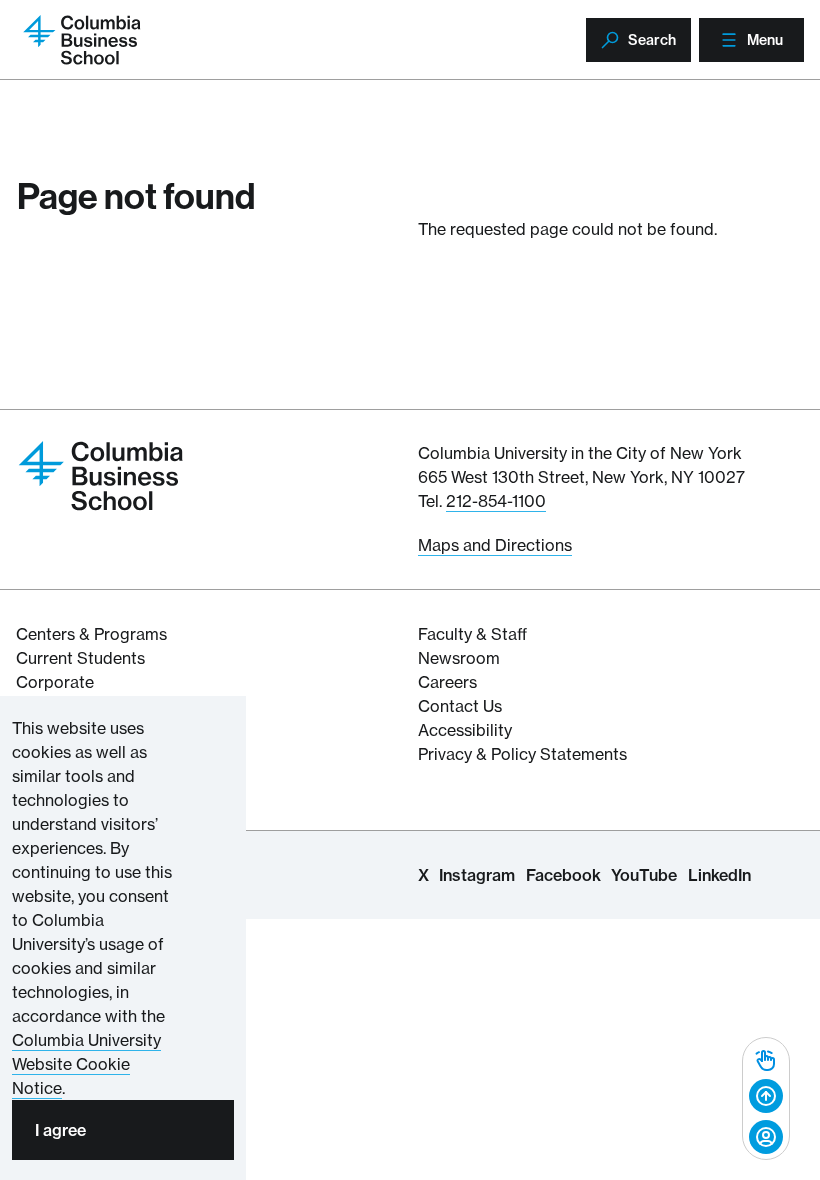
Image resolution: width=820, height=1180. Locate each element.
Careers (447, 682)
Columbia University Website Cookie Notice (86, 1064)
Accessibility (465, 730)
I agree (60, 1130)
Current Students (80, 658)
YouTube (644, 875)
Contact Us (460, 706)
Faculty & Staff (472, 634)
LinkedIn (719, 875)
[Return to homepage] (101, 474)
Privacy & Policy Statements (522, 754)
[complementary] (766, 1098)
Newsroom (459, 658)
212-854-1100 (496, 501)
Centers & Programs (91, 634)
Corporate (55, 682)
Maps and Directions (495, 545)
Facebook (563, 875)
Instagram (477, 875)
